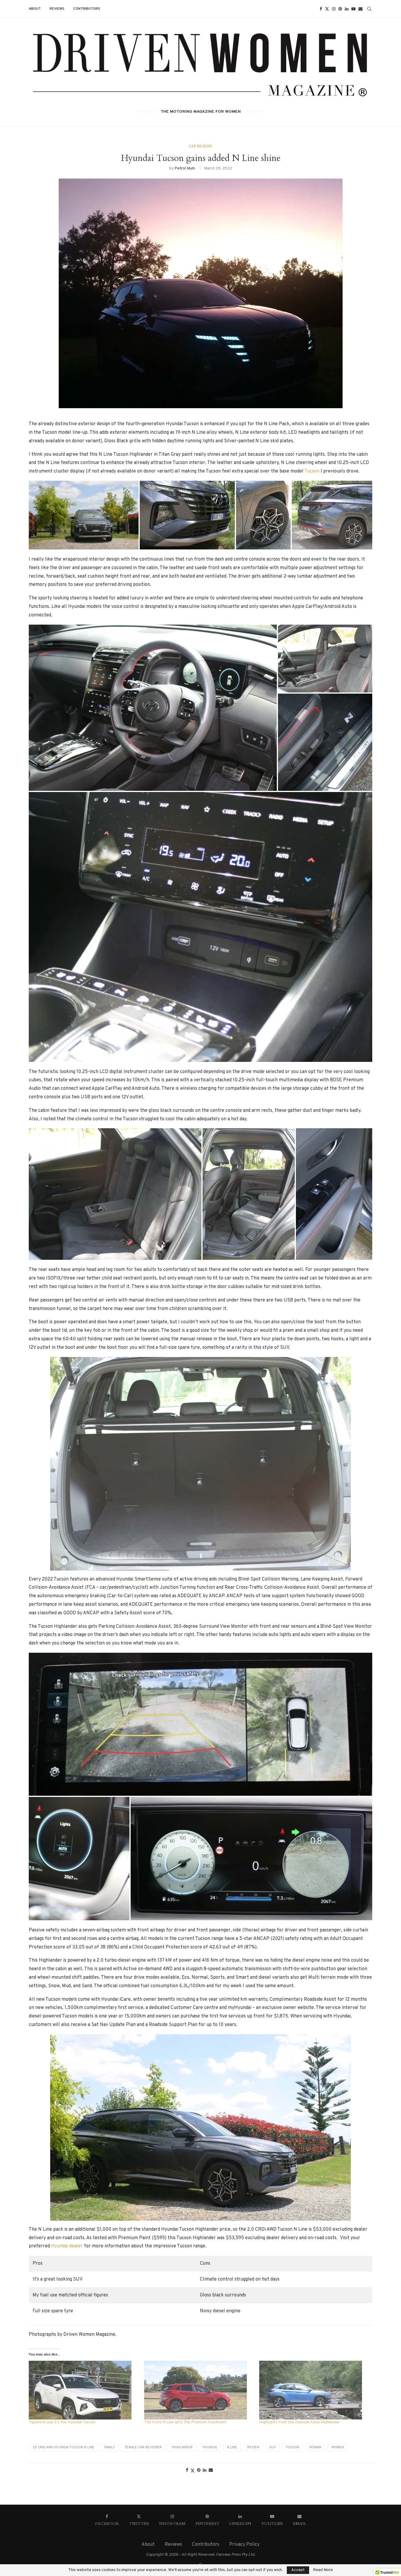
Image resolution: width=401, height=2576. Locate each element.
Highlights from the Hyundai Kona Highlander (300, 2422)
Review (253, 2447)
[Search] (369, 9)
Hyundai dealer (67, 2246)
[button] (84, 515)
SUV (272, 2447)
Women (338, 2447)
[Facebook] (321, 9)
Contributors (87, 9)
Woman (315, 2447)
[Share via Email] (211, 2470)
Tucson (312, 471)
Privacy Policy (244, 2545)
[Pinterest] (340, 9)
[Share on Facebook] (187, 2470)
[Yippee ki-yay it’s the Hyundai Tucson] (84, 2390)
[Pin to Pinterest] (199, 2470)
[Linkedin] (347, 9)
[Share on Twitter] (193, 2471)
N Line (232, 2447)
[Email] (360, 9)
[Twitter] (327, 9)
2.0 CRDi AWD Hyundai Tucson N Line (63, 2447)
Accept (298, 2570)
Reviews (57, 9)
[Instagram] (334, 9)
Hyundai (210, 2447)
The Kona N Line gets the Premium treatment (185, 2422)
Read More (323, 2570)
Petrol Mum (185, 168)
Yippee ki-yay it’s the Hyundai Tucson (62, 2422)
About (35, 9)
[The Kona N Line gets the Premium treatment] (199, 2390)
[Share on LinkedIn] (205, 2470)
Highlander (182, 2447)
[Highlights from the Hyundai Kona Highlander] (314, 2390)
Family (109, 2447)
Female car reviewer (143, 2447)
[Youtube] (353, 9)
